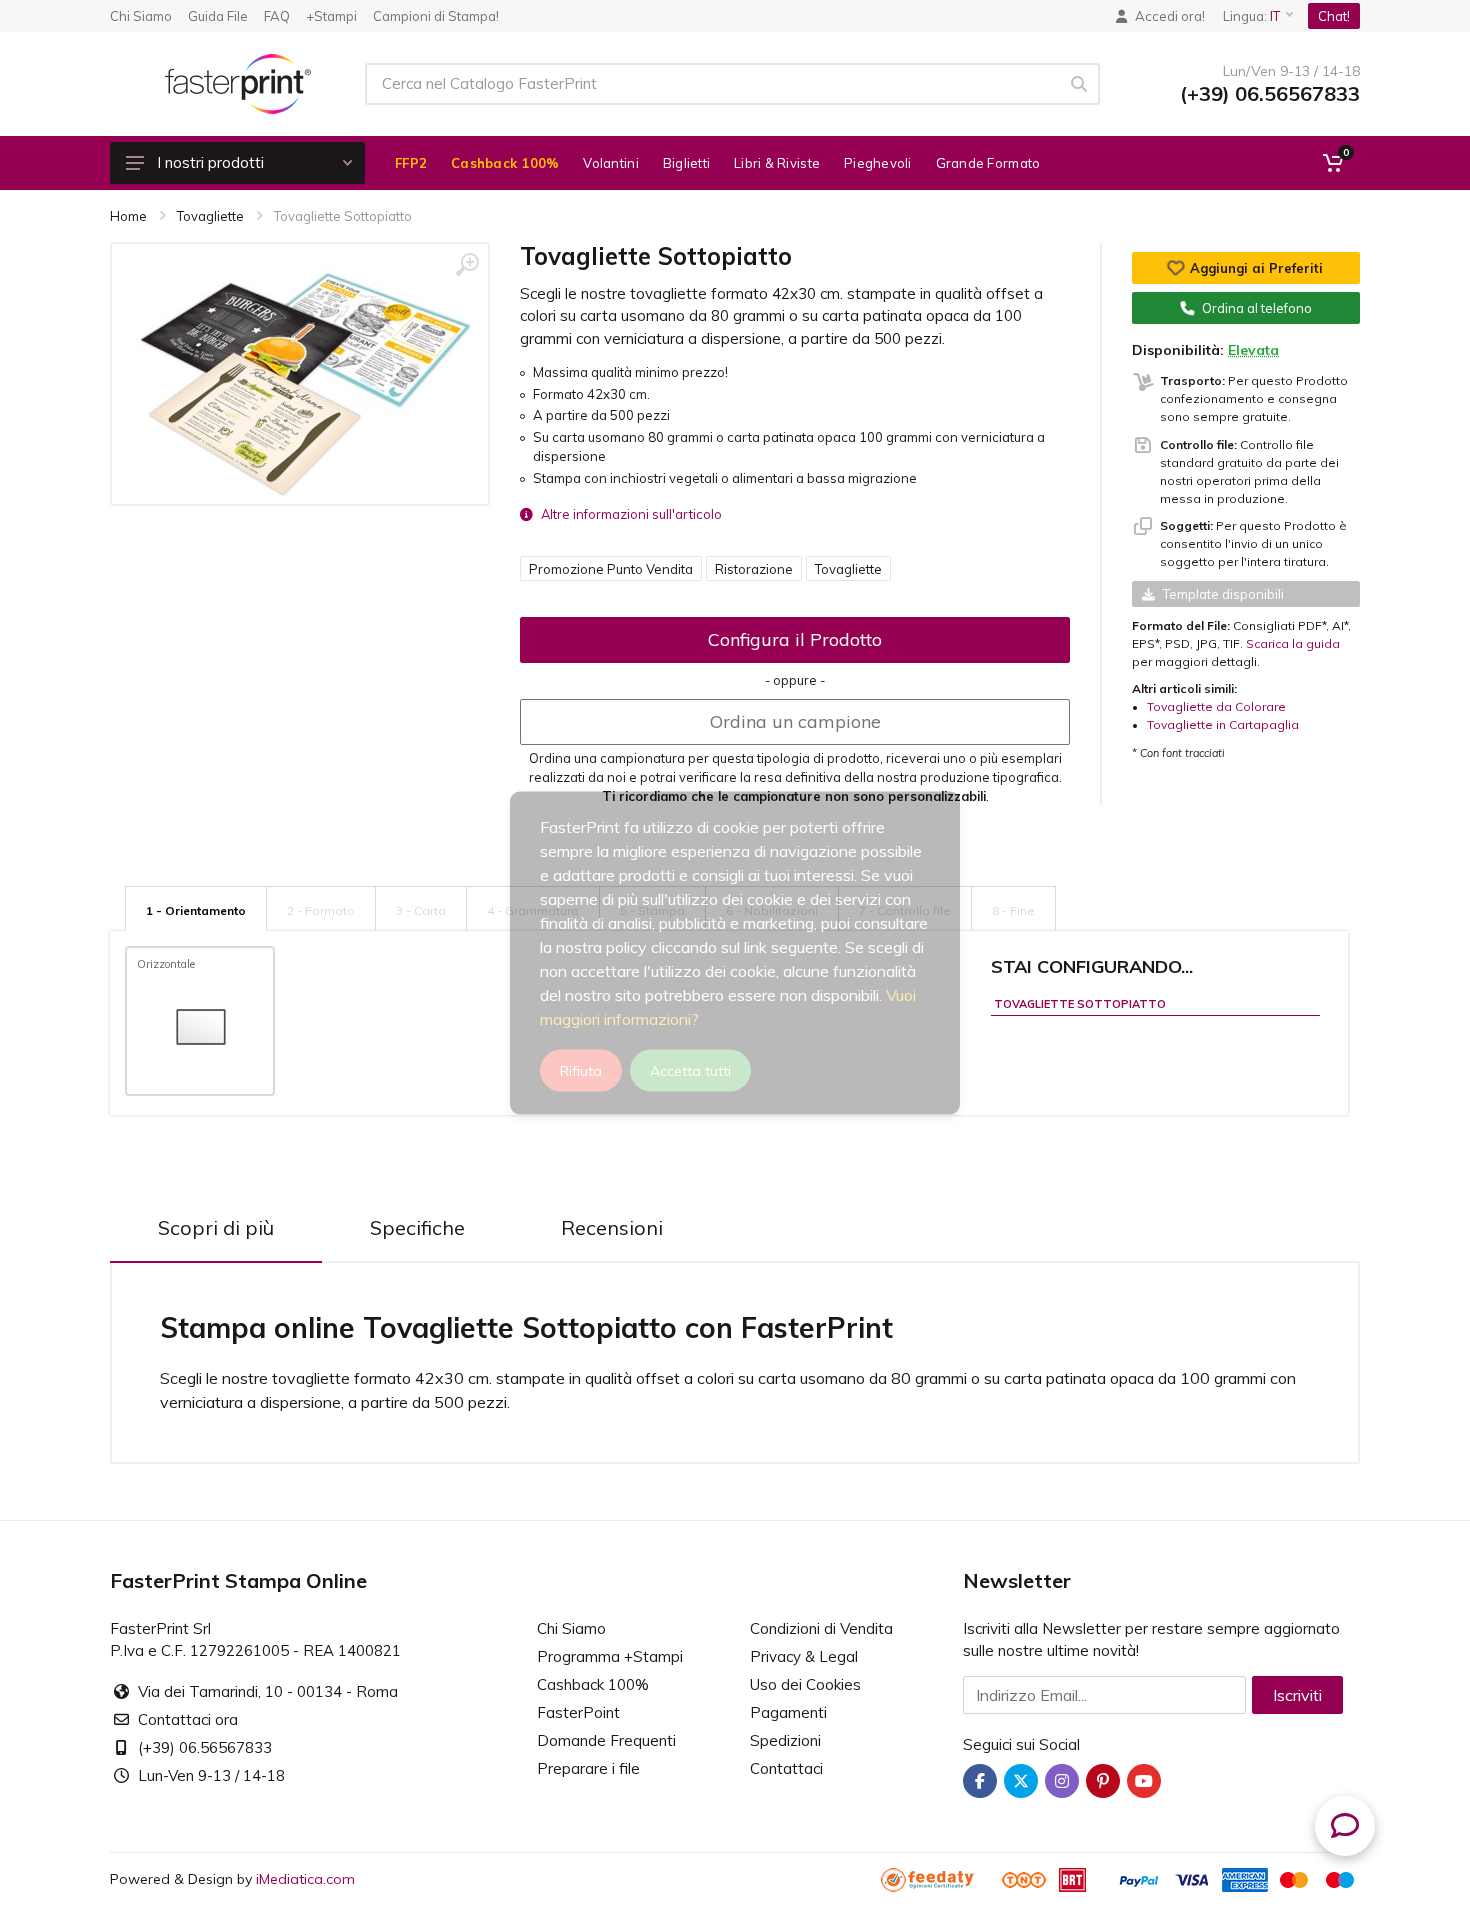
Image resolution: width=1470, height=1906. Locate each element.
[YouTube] (1144, 1781)
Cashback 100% (593, 1684)
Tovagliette (848, 569)
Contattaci (786, 1768)
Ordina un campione (795, 721)
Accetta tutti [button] (690, 1071)
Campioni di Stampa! (436, 16)
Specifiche (417, 1227)
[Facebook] (980, 1781)
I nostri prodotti (210, 162)
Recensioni (612, 1227)
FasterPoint (578, 1712)
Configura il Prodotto (795, 639)
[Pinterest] (1103, 1781)
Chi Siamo (141, 16)
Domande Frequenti (606, 1740)
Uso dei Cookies (805, 1684)
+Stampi (331, 16)
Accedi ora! (1170, 16)
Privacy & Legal (804, 1656)
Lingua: (1251, 16)
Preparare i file (588, 1768)
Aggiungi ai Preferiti (1256, 268)
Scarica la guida (1293, 643)
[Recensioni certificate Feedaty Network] (939, 1879)
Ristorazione (754, 569)
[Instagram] (1062, 1781)
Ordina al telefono (1257, 308)
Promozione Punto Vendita (611, 569)
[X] (1021, 1781)
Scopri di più (216, 1227)
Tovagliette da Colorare (1216, 706)
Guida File (218, 16)
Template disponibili (1223, 594)
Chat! (1334, 16)
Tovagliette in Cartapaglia (1223, 724)
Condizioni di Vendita (821, 1628)
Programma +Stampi (610, 1656)
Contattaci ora (188, 1719)
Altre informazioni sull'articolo (631, 514)
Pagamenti (788, 1712)
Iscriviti (1297, 1695)
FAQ (277, 16)
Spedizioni (785, 1740)
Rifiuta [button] (581, 1071)
